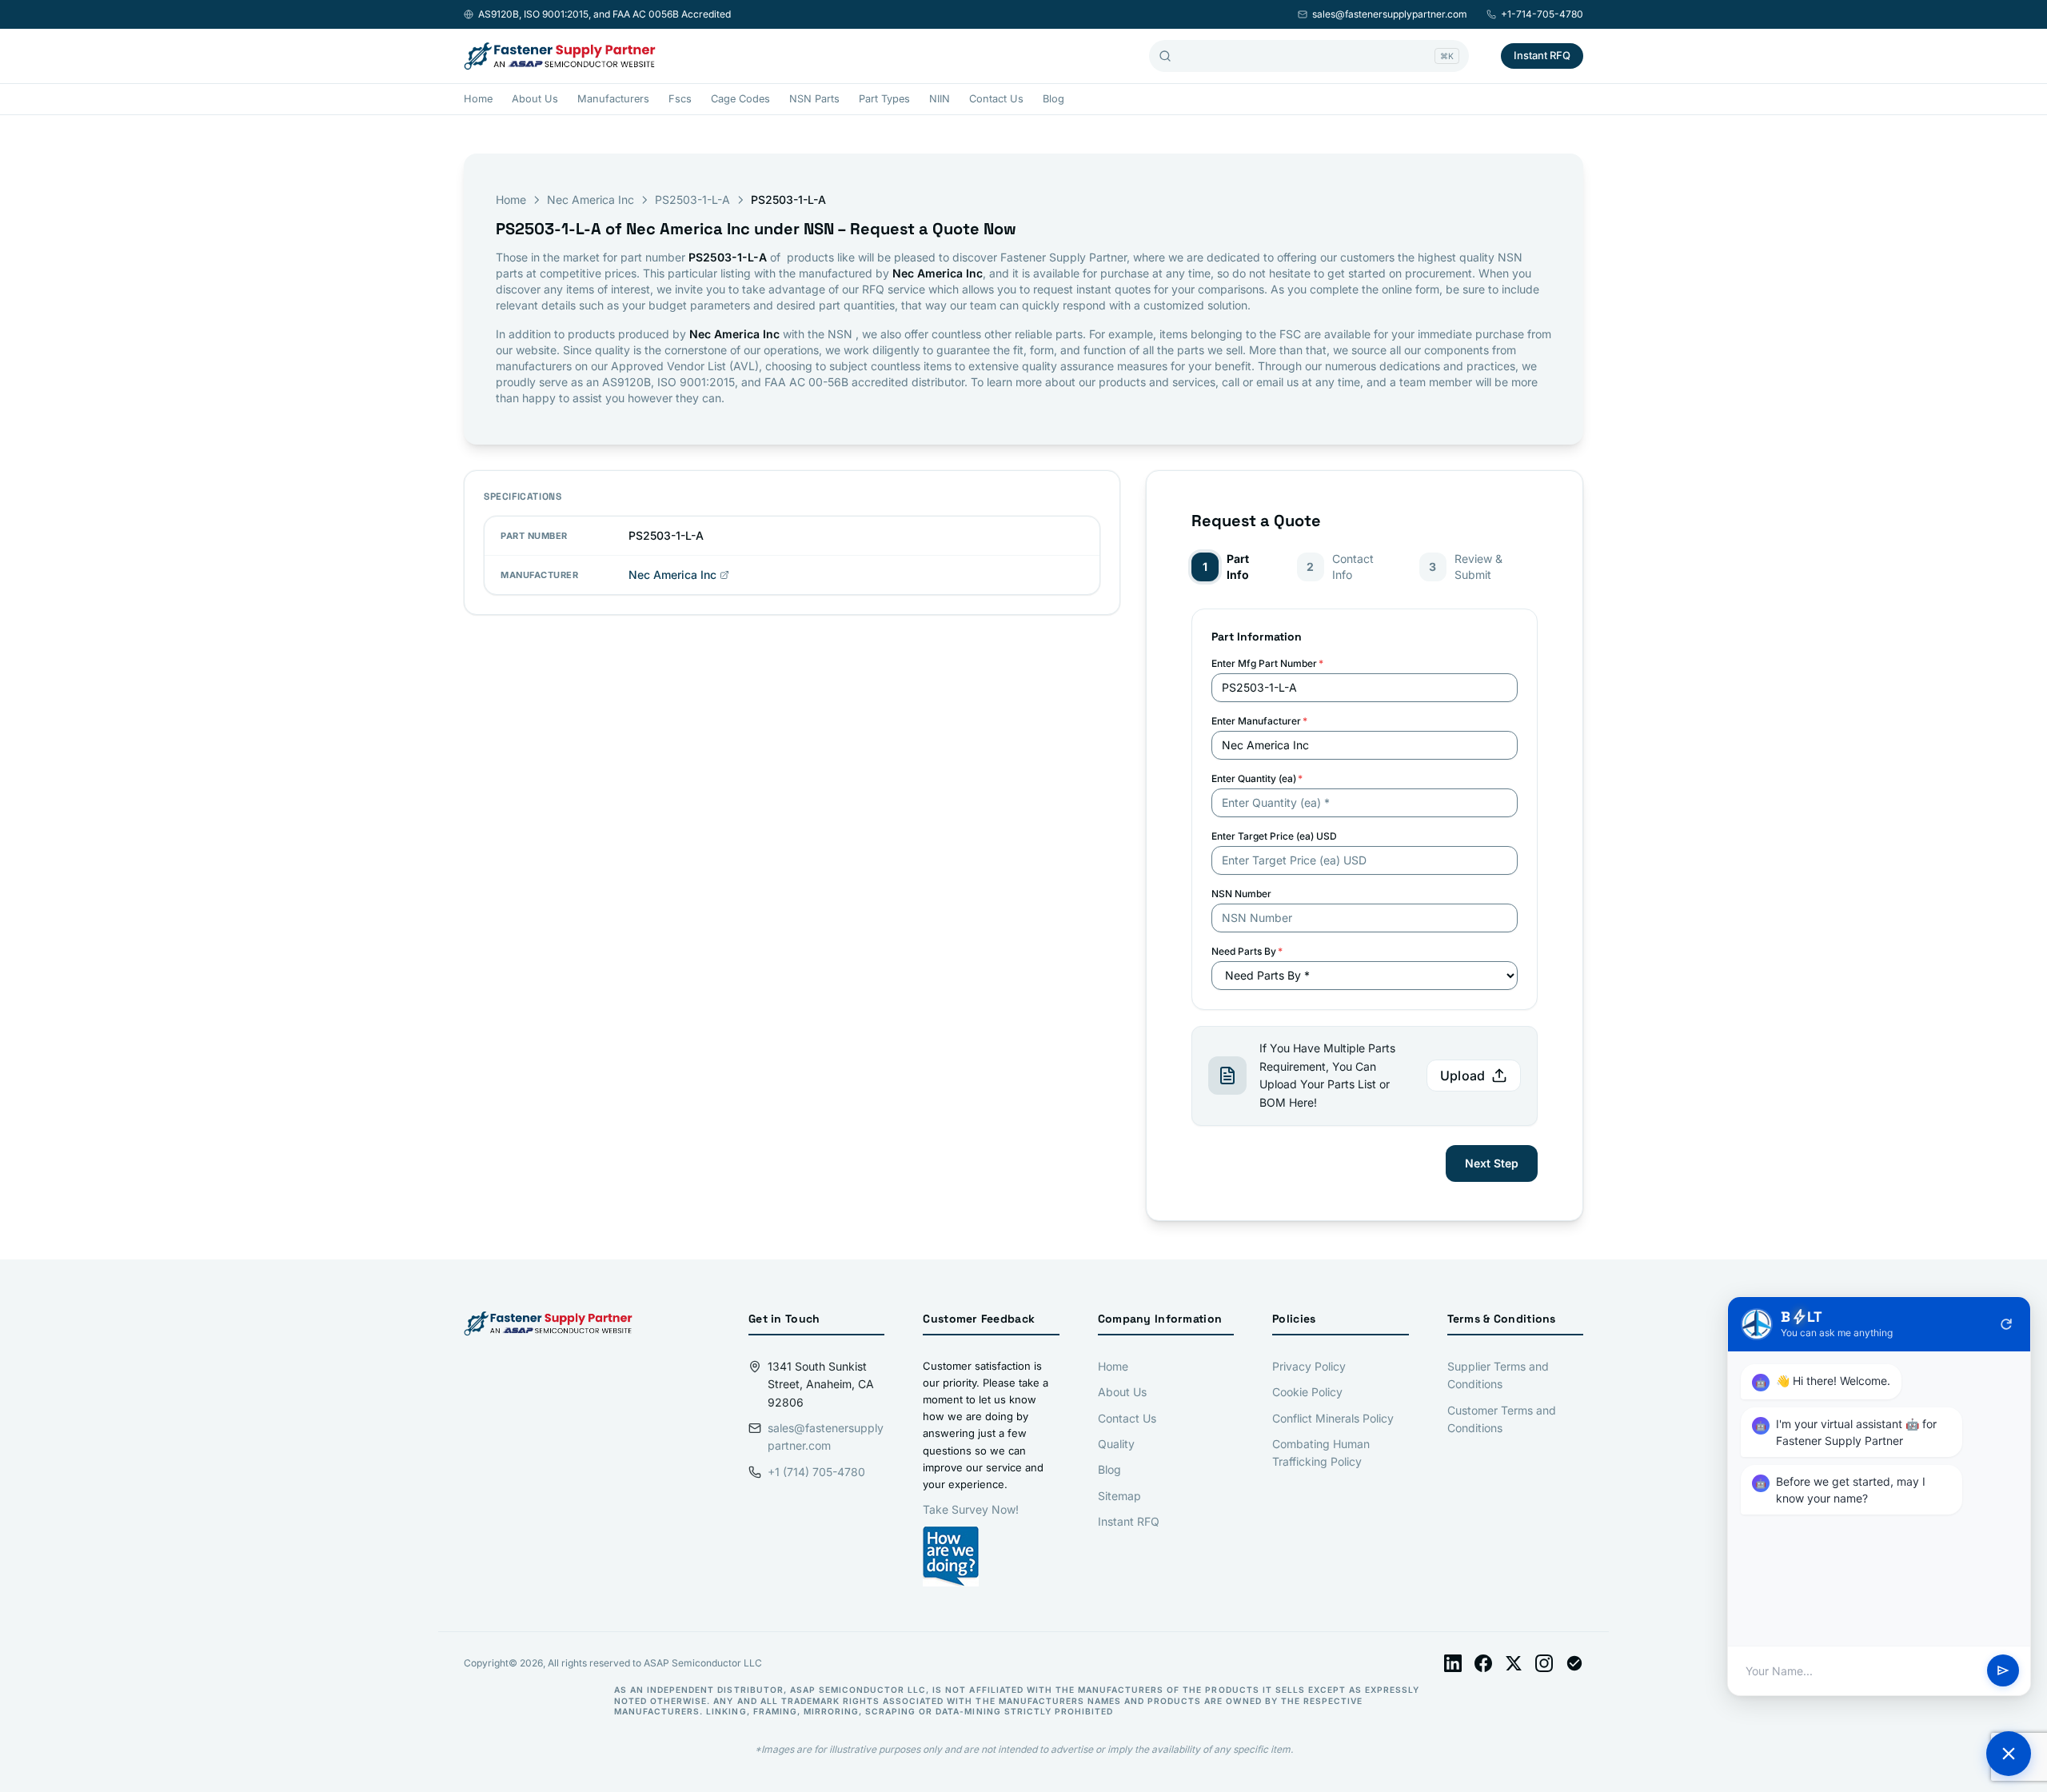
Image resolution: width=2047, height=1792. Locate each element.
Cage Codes (740, 99)
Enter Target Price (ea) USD (1274, 836)
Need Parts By (1247, 951)
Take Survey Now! (971, 1509)
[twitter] (1514, 1663)
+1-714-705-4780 (1542, 14)
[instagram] (1544, 1663)
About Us (535, 99)
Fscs (680, 99)
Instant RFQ (1542, 55)
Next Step (1492, 1163)
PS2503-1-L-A (692, 200)
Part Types (884, 99)
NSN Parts (814, 99)
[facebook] (1483, 1663)
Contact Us (996, 99)
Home (478, 99)
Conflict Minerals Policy (1333, 1418)
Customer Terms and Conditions (1502, 1419)
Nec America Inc (591, 200)
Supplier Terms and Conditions (1498, 1375)
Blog (1053, 99)
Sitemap (1119, 1496)
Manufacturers (613, 99)
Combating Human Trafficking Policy (1321, 1453)
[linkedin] (1453, 1663)
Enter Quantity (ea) (1257, 778)
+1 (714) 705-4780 (816, 1472)
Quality (1116, 1444)
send (2003, 1671)
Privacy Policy (1309, 1366)
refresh (2006, 1324)
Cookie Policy (1307, 1392)
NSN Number (1241, 894)
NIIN (940, 99)
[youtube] (1574, 1663)
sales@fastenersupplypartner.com (1390, 14)
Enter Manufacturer (1259, 721)
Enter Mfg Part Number (1267, 663)
